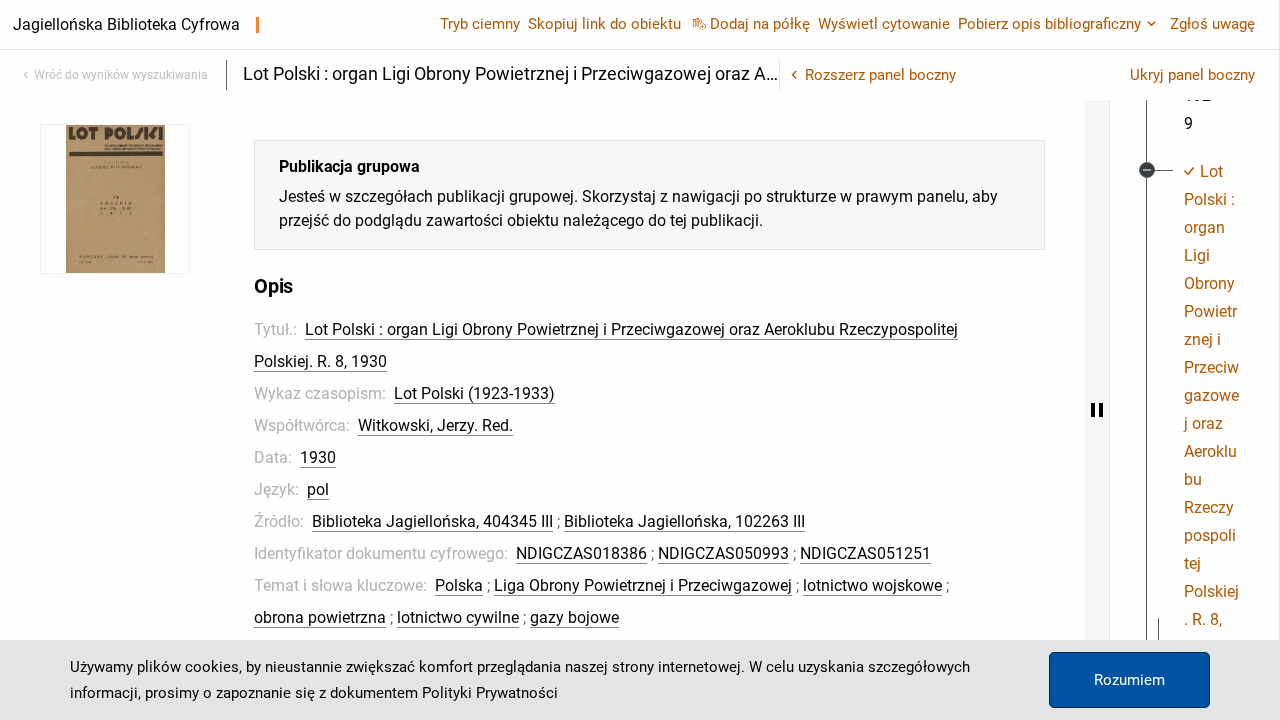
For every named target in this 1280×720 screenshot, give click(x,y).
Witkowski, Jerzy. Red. (435, 425)
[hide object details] (1097, 410)
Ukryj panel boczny (1192, 75)
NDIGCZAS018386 (581, 553)
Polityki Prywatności (490, 693)
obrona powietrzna (320, 617)
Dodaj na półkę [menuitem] (760, 24)
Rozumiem (1129, 680)
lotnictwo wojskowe (872, 585)
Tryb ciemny (480, 24)
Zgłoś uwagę (1212, 24)
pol (318, 489)
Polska (459, 585)
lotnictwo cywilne (458, 617)
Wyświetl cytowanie (884, 24)
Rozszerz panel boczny (880, 75)
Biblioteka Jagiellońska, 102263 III (684, 521)
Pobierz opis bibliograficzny (1049, 24)
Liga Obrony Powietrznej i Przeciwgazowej (643, 585)
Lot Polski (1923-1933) (474, 393)
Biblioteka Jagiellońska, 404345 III (432, 521)
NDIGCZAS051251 (865, 553)
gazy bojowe (574, 617)
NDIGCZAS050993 (723, 553)
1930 (318, 457)
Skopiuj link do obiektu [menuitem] (604, 24)
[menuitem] (1211, 410)
